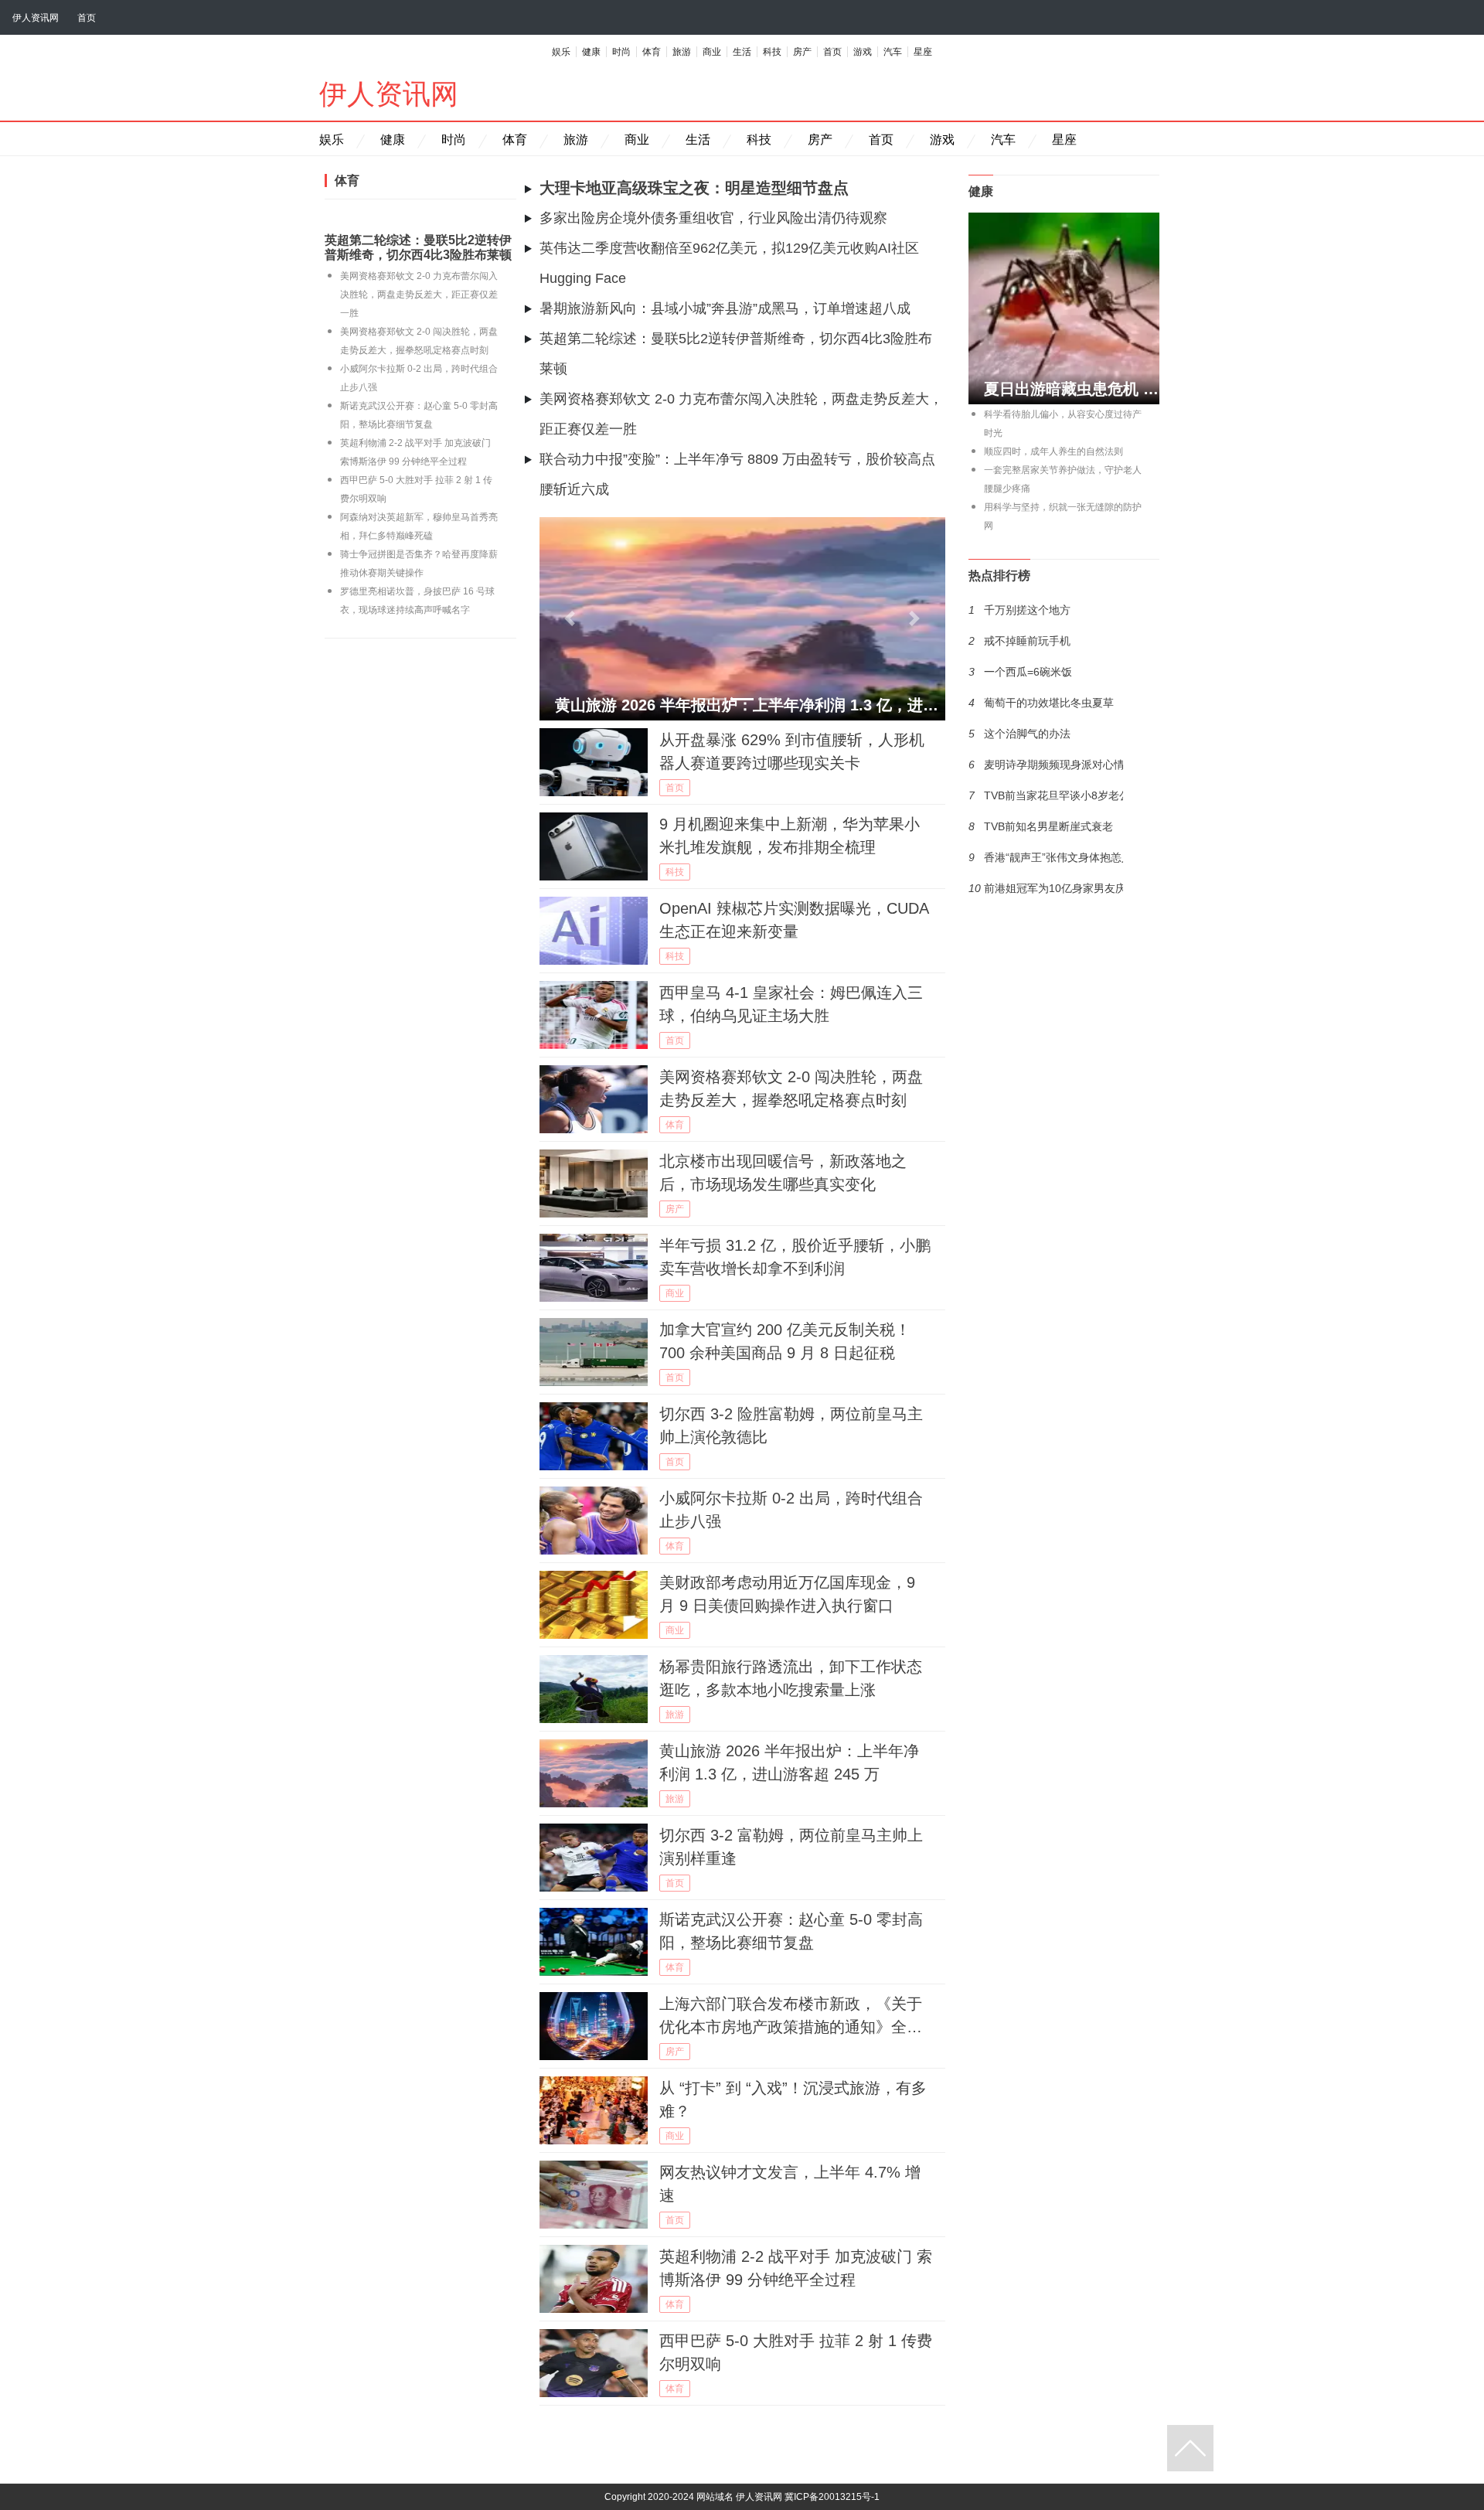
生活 (742, 52)
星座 (923, 52)
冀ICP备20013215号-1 (832, 2497)
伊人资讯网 (36, 18)
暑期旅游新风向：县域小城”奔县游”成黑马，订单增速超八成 (725, 308)
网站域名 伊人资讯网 (739, 2497)
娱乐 (561, 52)
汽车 (893, 52)
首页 (87, 18)
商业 (712, 52)
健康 (591, 52)
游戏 (863, 52)
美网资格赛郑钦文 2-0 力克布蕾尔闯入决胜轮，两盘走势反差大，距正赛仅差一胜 (419, 295)
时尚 (621, 52)
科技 (772, 52)
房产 (802, 52)
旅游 (682, 52)
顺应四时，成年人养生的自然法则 (1053, 451)
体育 (652, 52)
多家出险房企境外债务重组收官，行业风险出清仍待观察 (713, 218)
